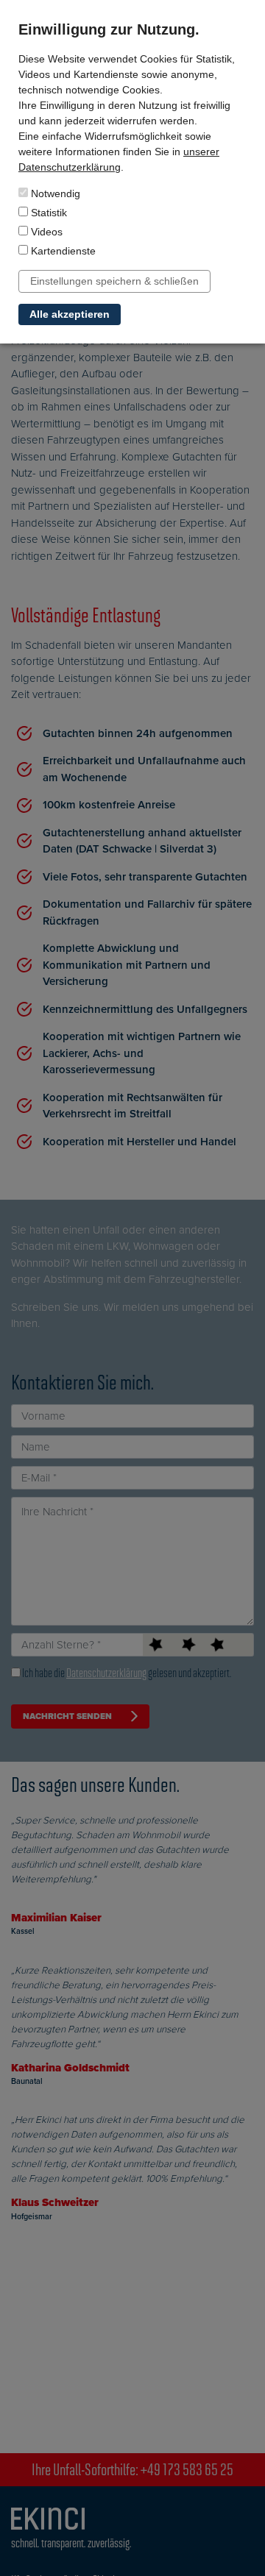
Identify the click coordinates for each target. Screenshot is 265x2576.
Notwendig (54, 193)
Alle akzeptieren (70, 314)
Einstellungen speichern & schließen (114, 281)
